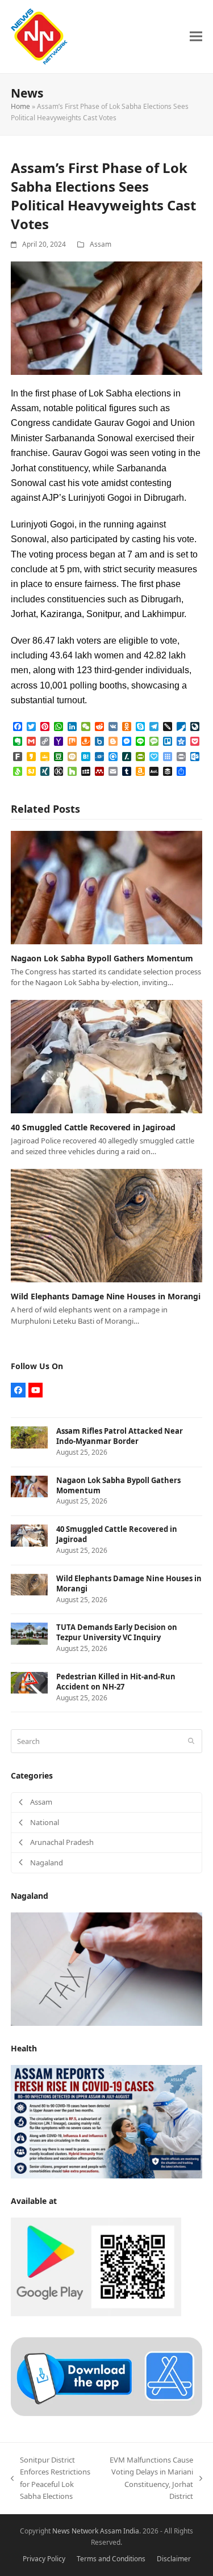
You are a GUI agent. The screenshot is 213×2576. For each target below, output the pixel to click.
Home (20, 106)
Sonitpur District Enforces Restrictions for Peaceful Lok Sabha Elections (51, 2478)
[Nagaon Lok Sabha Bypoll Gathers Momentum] (107, 886)
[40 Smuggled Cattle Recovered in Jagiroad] (107, 1055)
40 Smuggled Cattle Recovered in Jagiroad (93, 1127)
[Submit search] (191, 1741)
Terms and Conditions (111, 2559)
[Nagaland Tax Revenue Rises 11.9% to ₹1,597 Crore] (107, 1968)
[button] (196, 37)
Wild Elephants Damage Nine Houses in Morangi (106, 1296)
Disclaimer (174, 2559)
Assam (101, 244)
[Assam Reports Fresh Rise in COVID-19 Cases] (107, 2121)
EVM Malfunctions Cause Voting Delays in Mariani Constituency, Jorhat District (151, 2478)
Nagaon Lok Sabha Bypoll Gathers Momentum (102, 958)
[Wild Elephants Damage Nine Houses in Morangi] (107, 1224)
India (131, 2531)
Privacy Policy (44, 2559)
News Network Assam (87, 2531)
